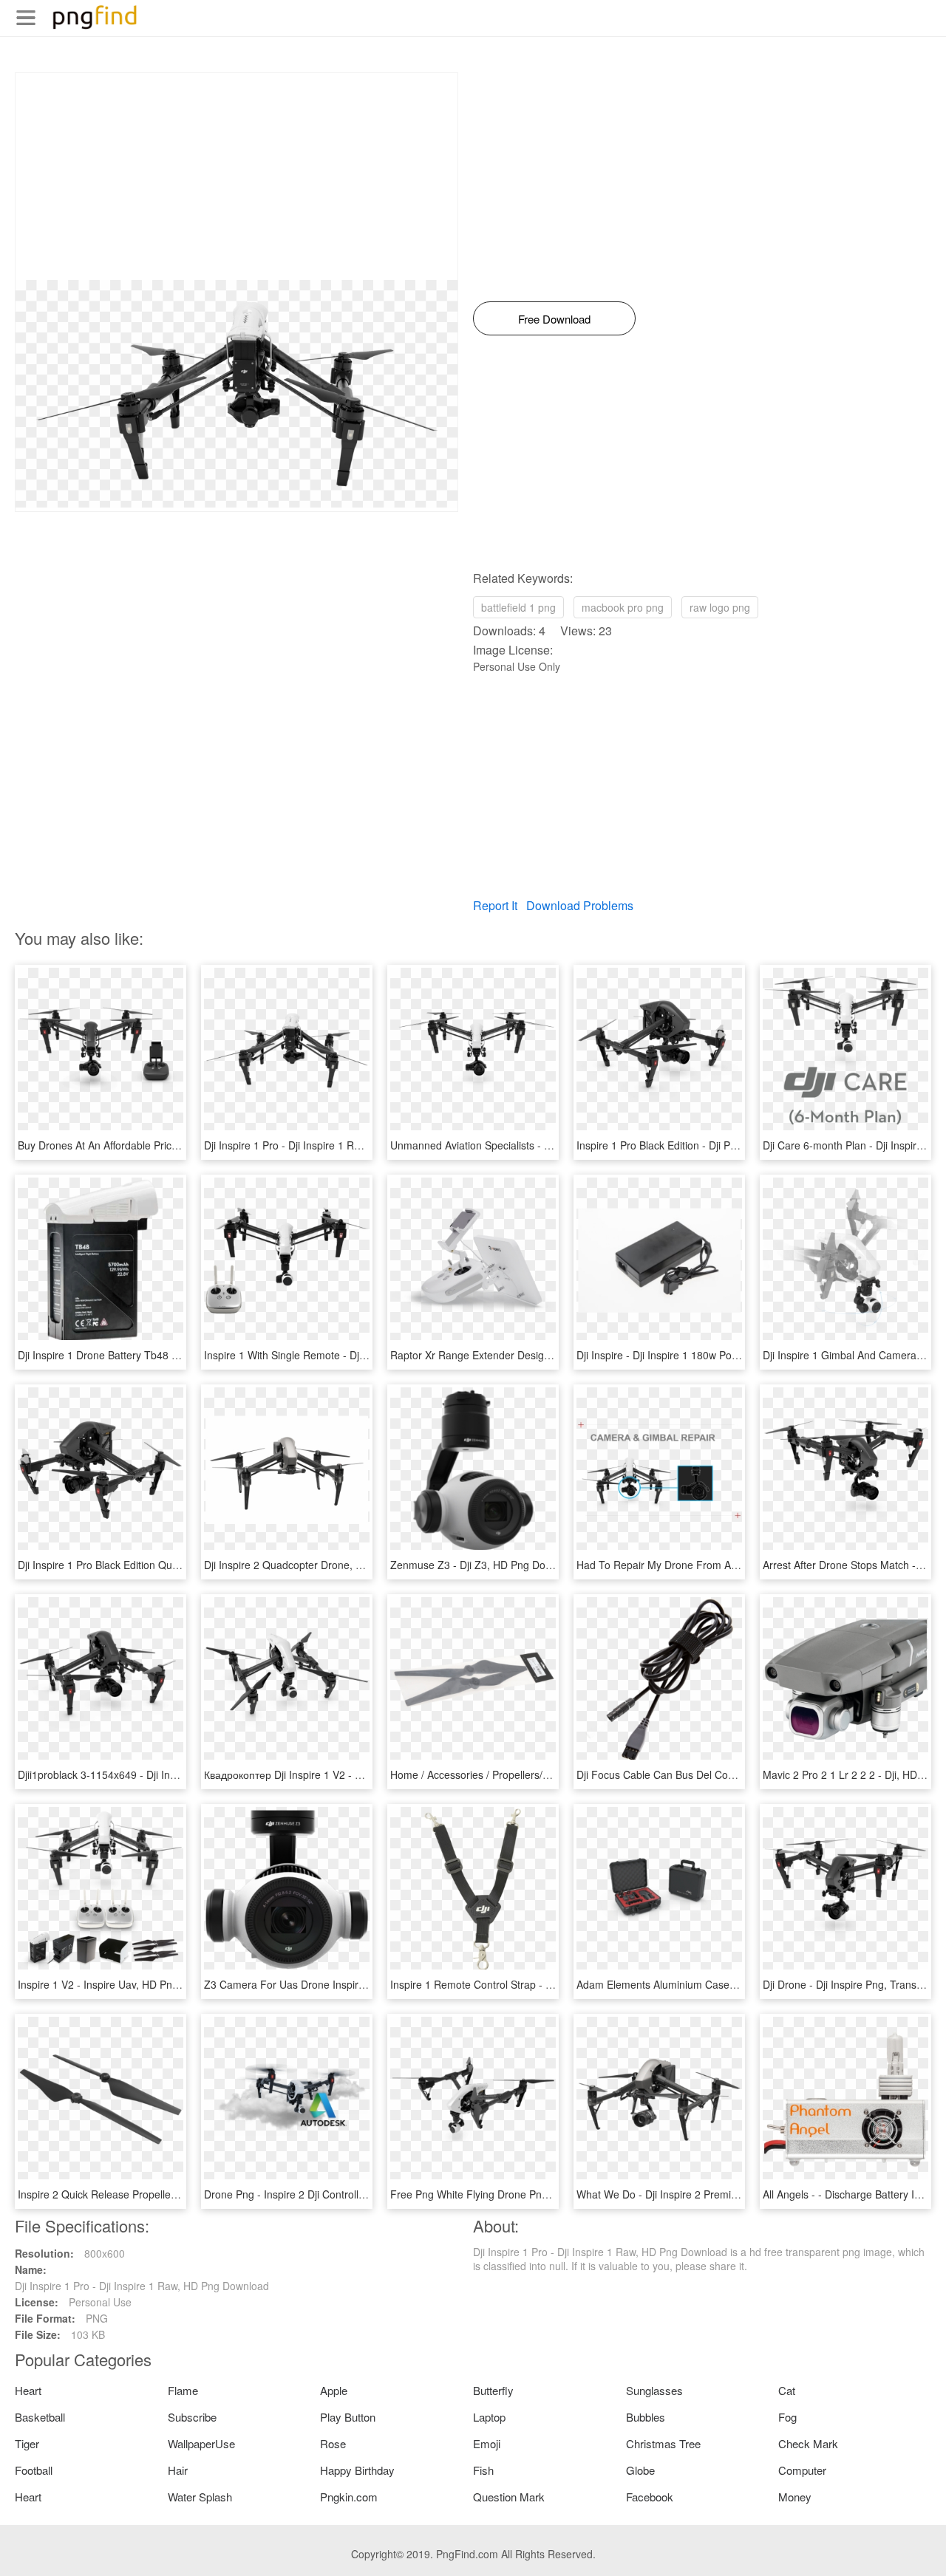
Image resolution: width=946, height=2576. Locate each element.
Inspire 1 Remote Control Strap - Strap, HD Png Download (526, 1984)
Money (795, 2497)
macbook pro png (623, 607)
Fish (483, 2470)
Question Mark (509, 2497)
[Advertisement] (236, 177)
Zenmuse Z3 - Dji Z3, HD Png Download (484, 1565)
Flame (183, 2390)
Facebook (650, 2497)
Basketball (40, 2417)
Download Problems (580, 905)
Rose (333, 2443)
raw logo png (720, 607)
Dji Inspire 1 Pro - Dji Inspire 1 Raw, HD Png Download (331, 1145)
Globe (640, 2470)
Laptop (489, 2417)
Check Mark (808, 2443)
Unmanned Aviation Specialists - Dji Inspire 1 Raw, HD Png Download (552, 1145)
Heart (28, 2390)
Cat (787, 2390)
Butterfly (493, 2390)
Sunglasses (654, 2390)
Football (34, 2470)
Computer (802, 2470)
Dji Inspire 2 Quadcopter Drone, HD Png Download (323, 1565)
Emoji (487, 2443)
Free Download (554, 319)
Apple (334, 2390)
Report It (495, 905)
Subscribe (192, 2417)
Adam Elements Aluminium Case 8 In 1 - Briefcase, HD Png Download (740, 1984)
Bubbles (646, 2417)
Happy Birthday (357, 2470)
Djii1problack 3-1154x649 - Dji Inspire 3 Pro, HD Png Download (165, 1774)
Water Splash (200, 2497)
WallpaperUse (201, 2443)
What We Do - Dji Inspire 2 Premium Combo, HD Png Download (725, 2194)
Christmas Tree (663, 2443)
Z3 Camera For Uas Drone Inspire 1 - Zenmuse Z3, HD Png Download (369, 1984)
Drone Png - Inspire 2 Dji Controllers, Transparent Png (331, 2194)
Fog (787, 2417)
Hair (178, 2470)
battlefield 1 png (518, 607)
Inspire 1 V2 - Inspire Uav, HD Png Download (123, 1984)
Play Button (348, 2417)
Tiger (27, 2443)
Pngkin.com (349, 2497)
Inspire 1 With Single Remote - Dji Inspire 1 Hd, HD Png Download (358, 1355)
